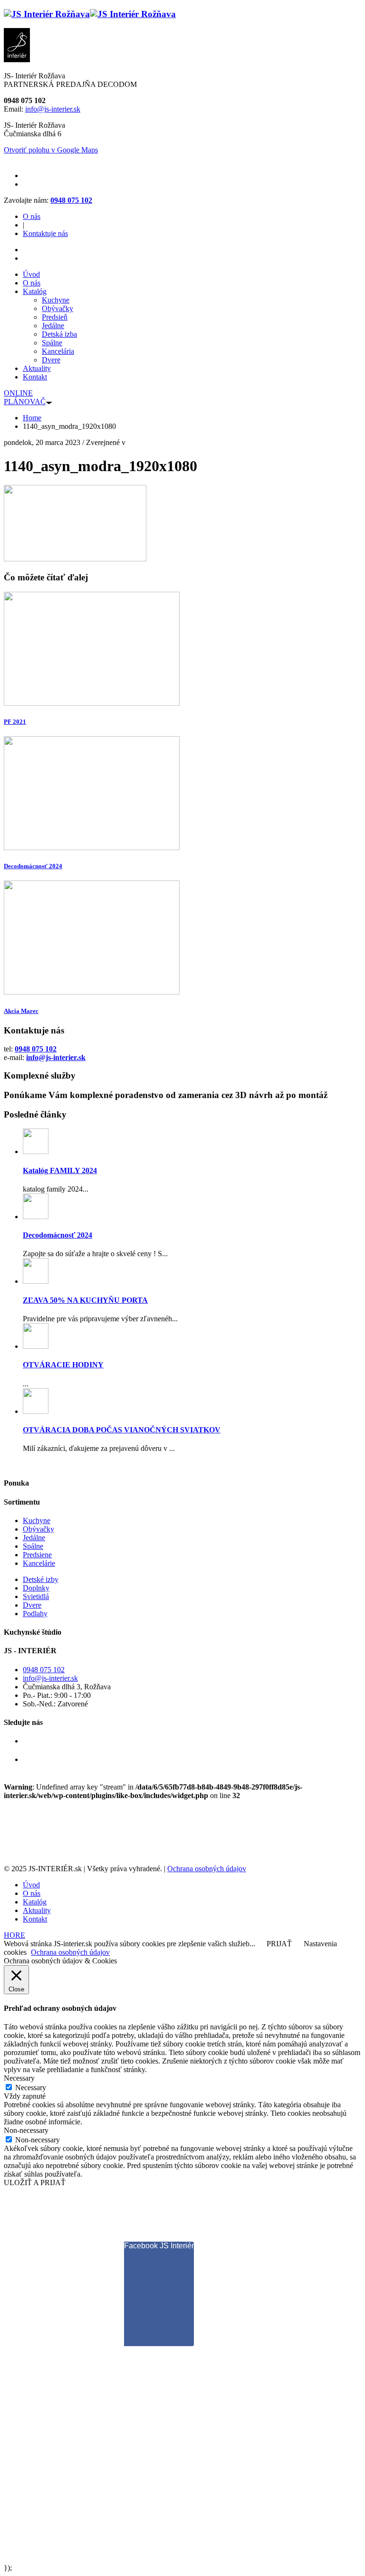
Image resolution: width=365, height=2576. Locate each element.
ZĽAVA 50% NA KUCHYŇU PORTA (85, 1300)
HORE (14, 1935)
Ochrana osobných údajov (207, 1869)
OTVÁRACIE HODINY (63, 1365)
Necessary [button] (19, 2078)
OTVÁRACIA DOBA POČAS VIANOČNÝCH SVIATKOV (122, 1430)
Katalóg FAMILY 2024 (60, 1170)
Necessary (31, 2088)
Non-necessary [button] (26, 2130)
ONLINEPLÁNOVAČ (25, 397)
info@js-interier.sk (53, 109)
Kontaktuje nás (45, 233)
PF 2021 (15, 722)
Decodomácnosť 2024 (33, 866)
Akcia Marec (21, 1011)
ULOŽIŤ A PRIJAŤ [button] (35, 2183)
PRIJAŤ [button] (279, 1944)
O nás (32, 216)
